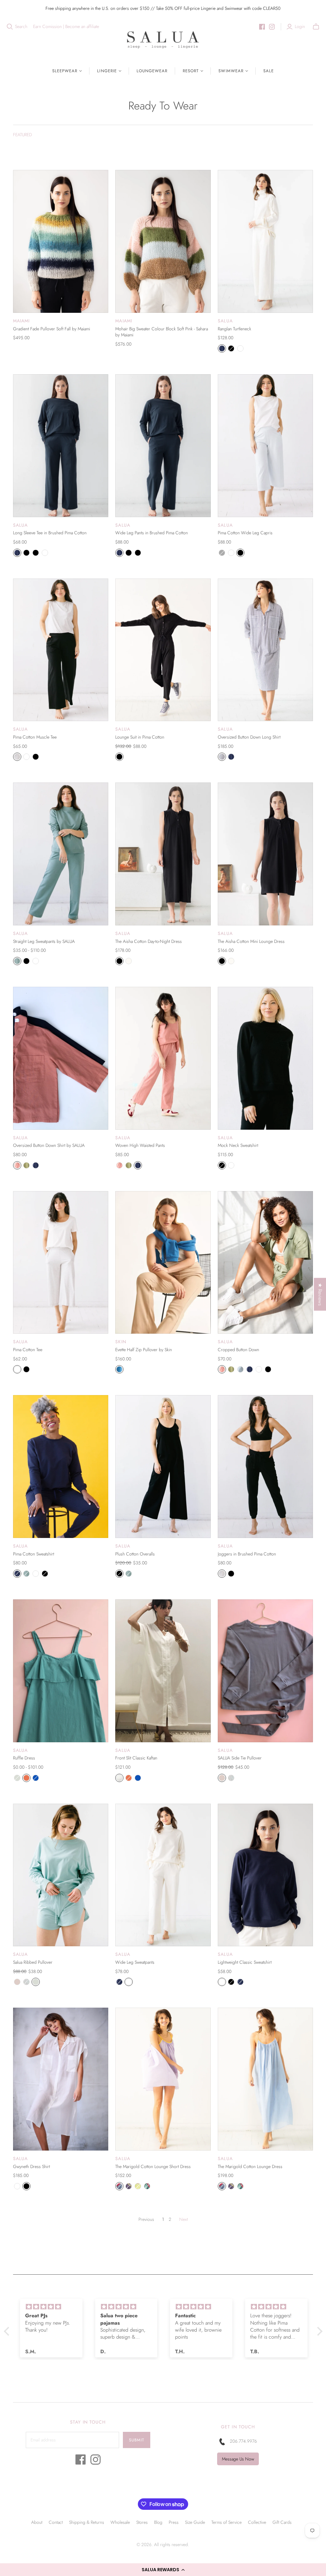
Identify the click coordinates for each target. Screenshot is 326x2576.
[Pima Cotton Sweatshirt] (61, 1467)
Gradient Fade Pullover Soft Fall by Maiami (52, 329)
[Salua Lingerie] (163, 40)
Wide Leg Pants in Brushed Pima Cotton (152, 533)
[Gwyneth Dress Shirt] (61, 2079)
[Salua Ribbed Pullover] (61, 1875)
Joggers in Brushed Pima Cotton (247, 1554)
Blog (158, 2522)
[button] (163, 2570)
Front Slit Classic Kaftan (136, 1758)
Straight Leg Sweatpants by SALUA (44, 941)
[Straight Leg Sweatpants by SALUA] (61, 854)
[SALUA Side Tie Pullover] (265, 1671)
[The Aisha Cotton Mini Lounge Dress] (265, 854)
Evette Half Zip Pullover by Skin (144, 1350)
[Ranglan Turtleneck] (265, 241)
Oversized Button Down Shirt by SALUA (49, 1145)
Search (21, 27)
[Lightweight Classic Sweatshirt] (265, 1875)
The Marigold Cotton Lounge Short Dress (153, 2166)
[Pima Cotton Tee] (61, 1263)
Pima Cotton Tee (28, 1350)
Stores (142, 2522)
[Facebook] (262, 27)
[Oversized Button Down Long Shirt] (265, 650)
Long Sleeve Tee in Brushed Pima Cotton (50, 533)
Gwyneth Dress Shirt (32, 2166)
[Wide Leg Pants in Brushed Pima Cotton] (163, 446)
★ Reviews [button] (320, 1294)
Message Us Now (238, 2459)
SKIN (121, 1342)
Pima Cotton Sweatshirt (34, 1554)
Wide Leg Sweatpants (135, 1962)
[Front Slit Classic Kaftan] (163, 1671)
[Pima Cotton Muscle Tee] (61, 650)
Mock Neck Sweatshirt (238, 1145)
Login (300, 27)
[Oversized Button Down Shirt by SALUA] (61, 1058)
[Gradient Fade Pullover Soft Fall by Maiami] (61, 241)
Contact (56, 2522)
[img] (51, 2307)
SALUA (225, 321)
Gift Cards (282, 2522)
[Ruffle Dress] (61, 1671)
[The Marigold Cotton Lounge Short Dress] (163, 2079)
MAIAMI (21, 321)
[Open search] (10, 27)
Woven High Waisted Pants (140, 1145)
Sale (269, 71)
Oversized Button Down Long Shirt (249, 737)
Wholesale (120, 2522)
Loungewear (152, 71)
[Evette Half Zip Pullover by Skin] (163, 1263)
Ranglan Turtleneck (234, 329)
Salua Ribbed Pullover (33, 1962)
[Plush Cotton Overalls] (163, 1467)
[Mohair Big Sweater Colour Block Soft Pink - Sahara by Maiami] (163, 241)
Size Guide (195, 2522)
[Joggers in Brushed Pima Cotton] (265, 1467)
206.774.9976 (243, 2441)
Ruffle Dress (24, 1758)
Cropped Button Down (238, 1350)
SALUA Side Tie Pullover (240, 1758)
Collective (257, 2522)
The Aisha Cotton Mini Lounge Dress (251, 941)
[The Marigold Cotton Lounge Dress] (265, 2079)
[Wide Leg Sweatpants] (163, 1875)
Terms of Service (227, 2522)
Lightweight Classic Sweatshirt (245, 1962)
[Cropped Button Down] (265, 1263)
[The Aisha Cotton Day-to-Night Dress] (163, 854)
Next (184, 2219)
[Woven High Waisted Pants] (163, 1058)
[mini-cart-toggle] (316, 27)
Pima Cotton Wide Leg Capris (245, 533)
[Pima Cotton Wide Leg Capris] (265, 446)
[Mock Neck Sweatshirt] (265, 1058)
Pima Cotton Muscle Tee (35, 737)
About (37, 2522)
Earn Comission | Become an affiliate (66, 27)
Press (174, 2522)
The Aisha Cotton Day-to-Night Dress (149, 941)
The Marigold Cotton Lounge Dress (250, 2166)
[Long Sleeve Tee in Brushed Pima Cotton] (61, 446)
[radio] (222, 348)
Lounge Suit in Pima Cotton (140, 737)
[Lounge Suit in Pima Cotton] (163, 650)
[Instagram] (272, 27)
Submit (137, 2440)
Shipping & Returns (87, 2522)
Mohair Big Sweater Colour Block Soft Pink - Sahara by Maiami (162, 332)
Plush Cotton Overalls (135, 1554)
